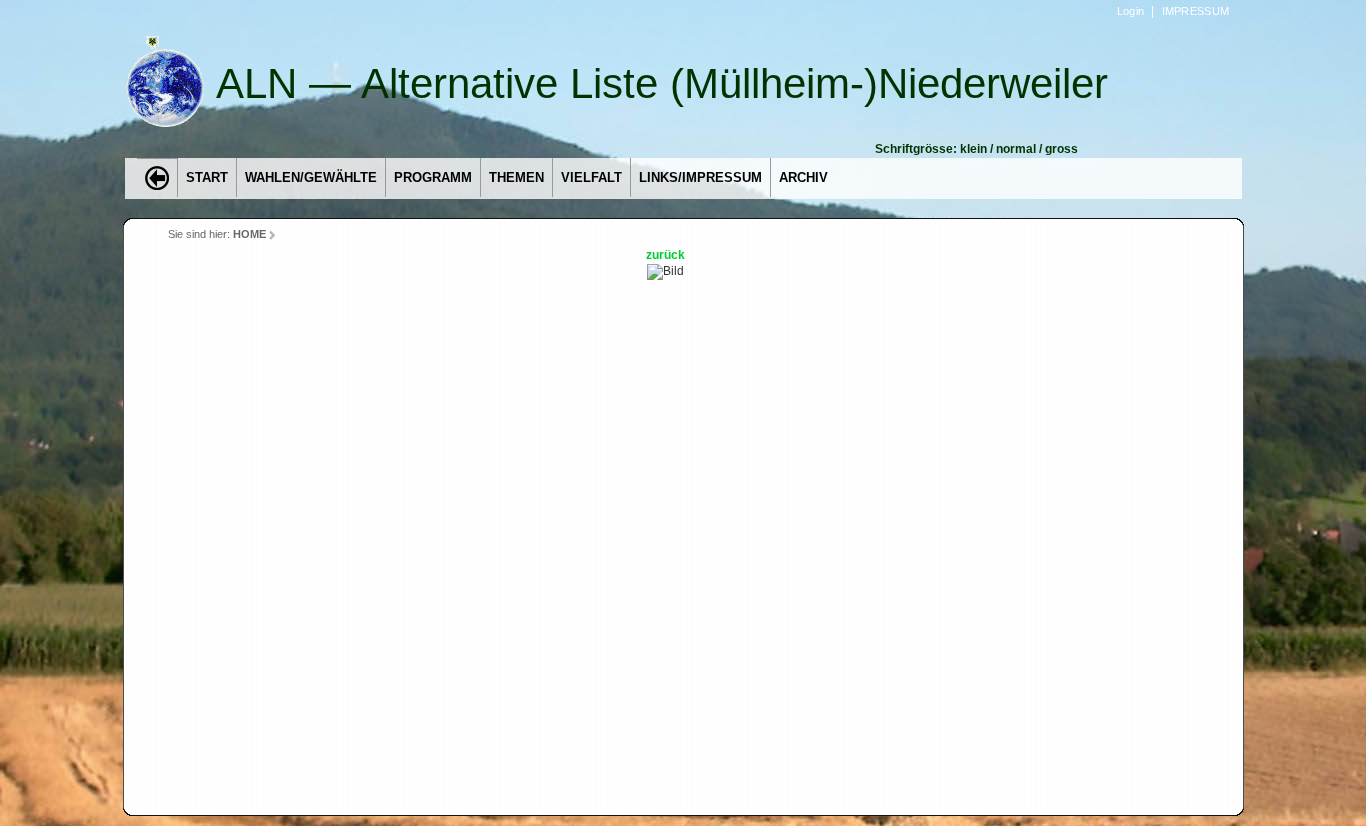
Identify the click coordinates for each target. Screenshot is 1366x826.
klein (973, 149)
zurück (665, 255)
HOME (249, 234)
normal (1016, 149)
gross (1061, 149)
